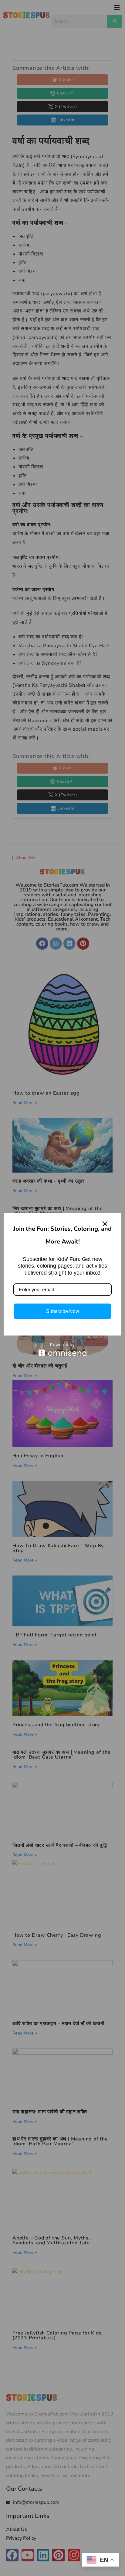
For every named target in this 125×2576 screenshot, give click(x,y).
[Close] (105, 1224)
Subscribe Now (63, 1311)
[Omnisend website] (62, 1349)
